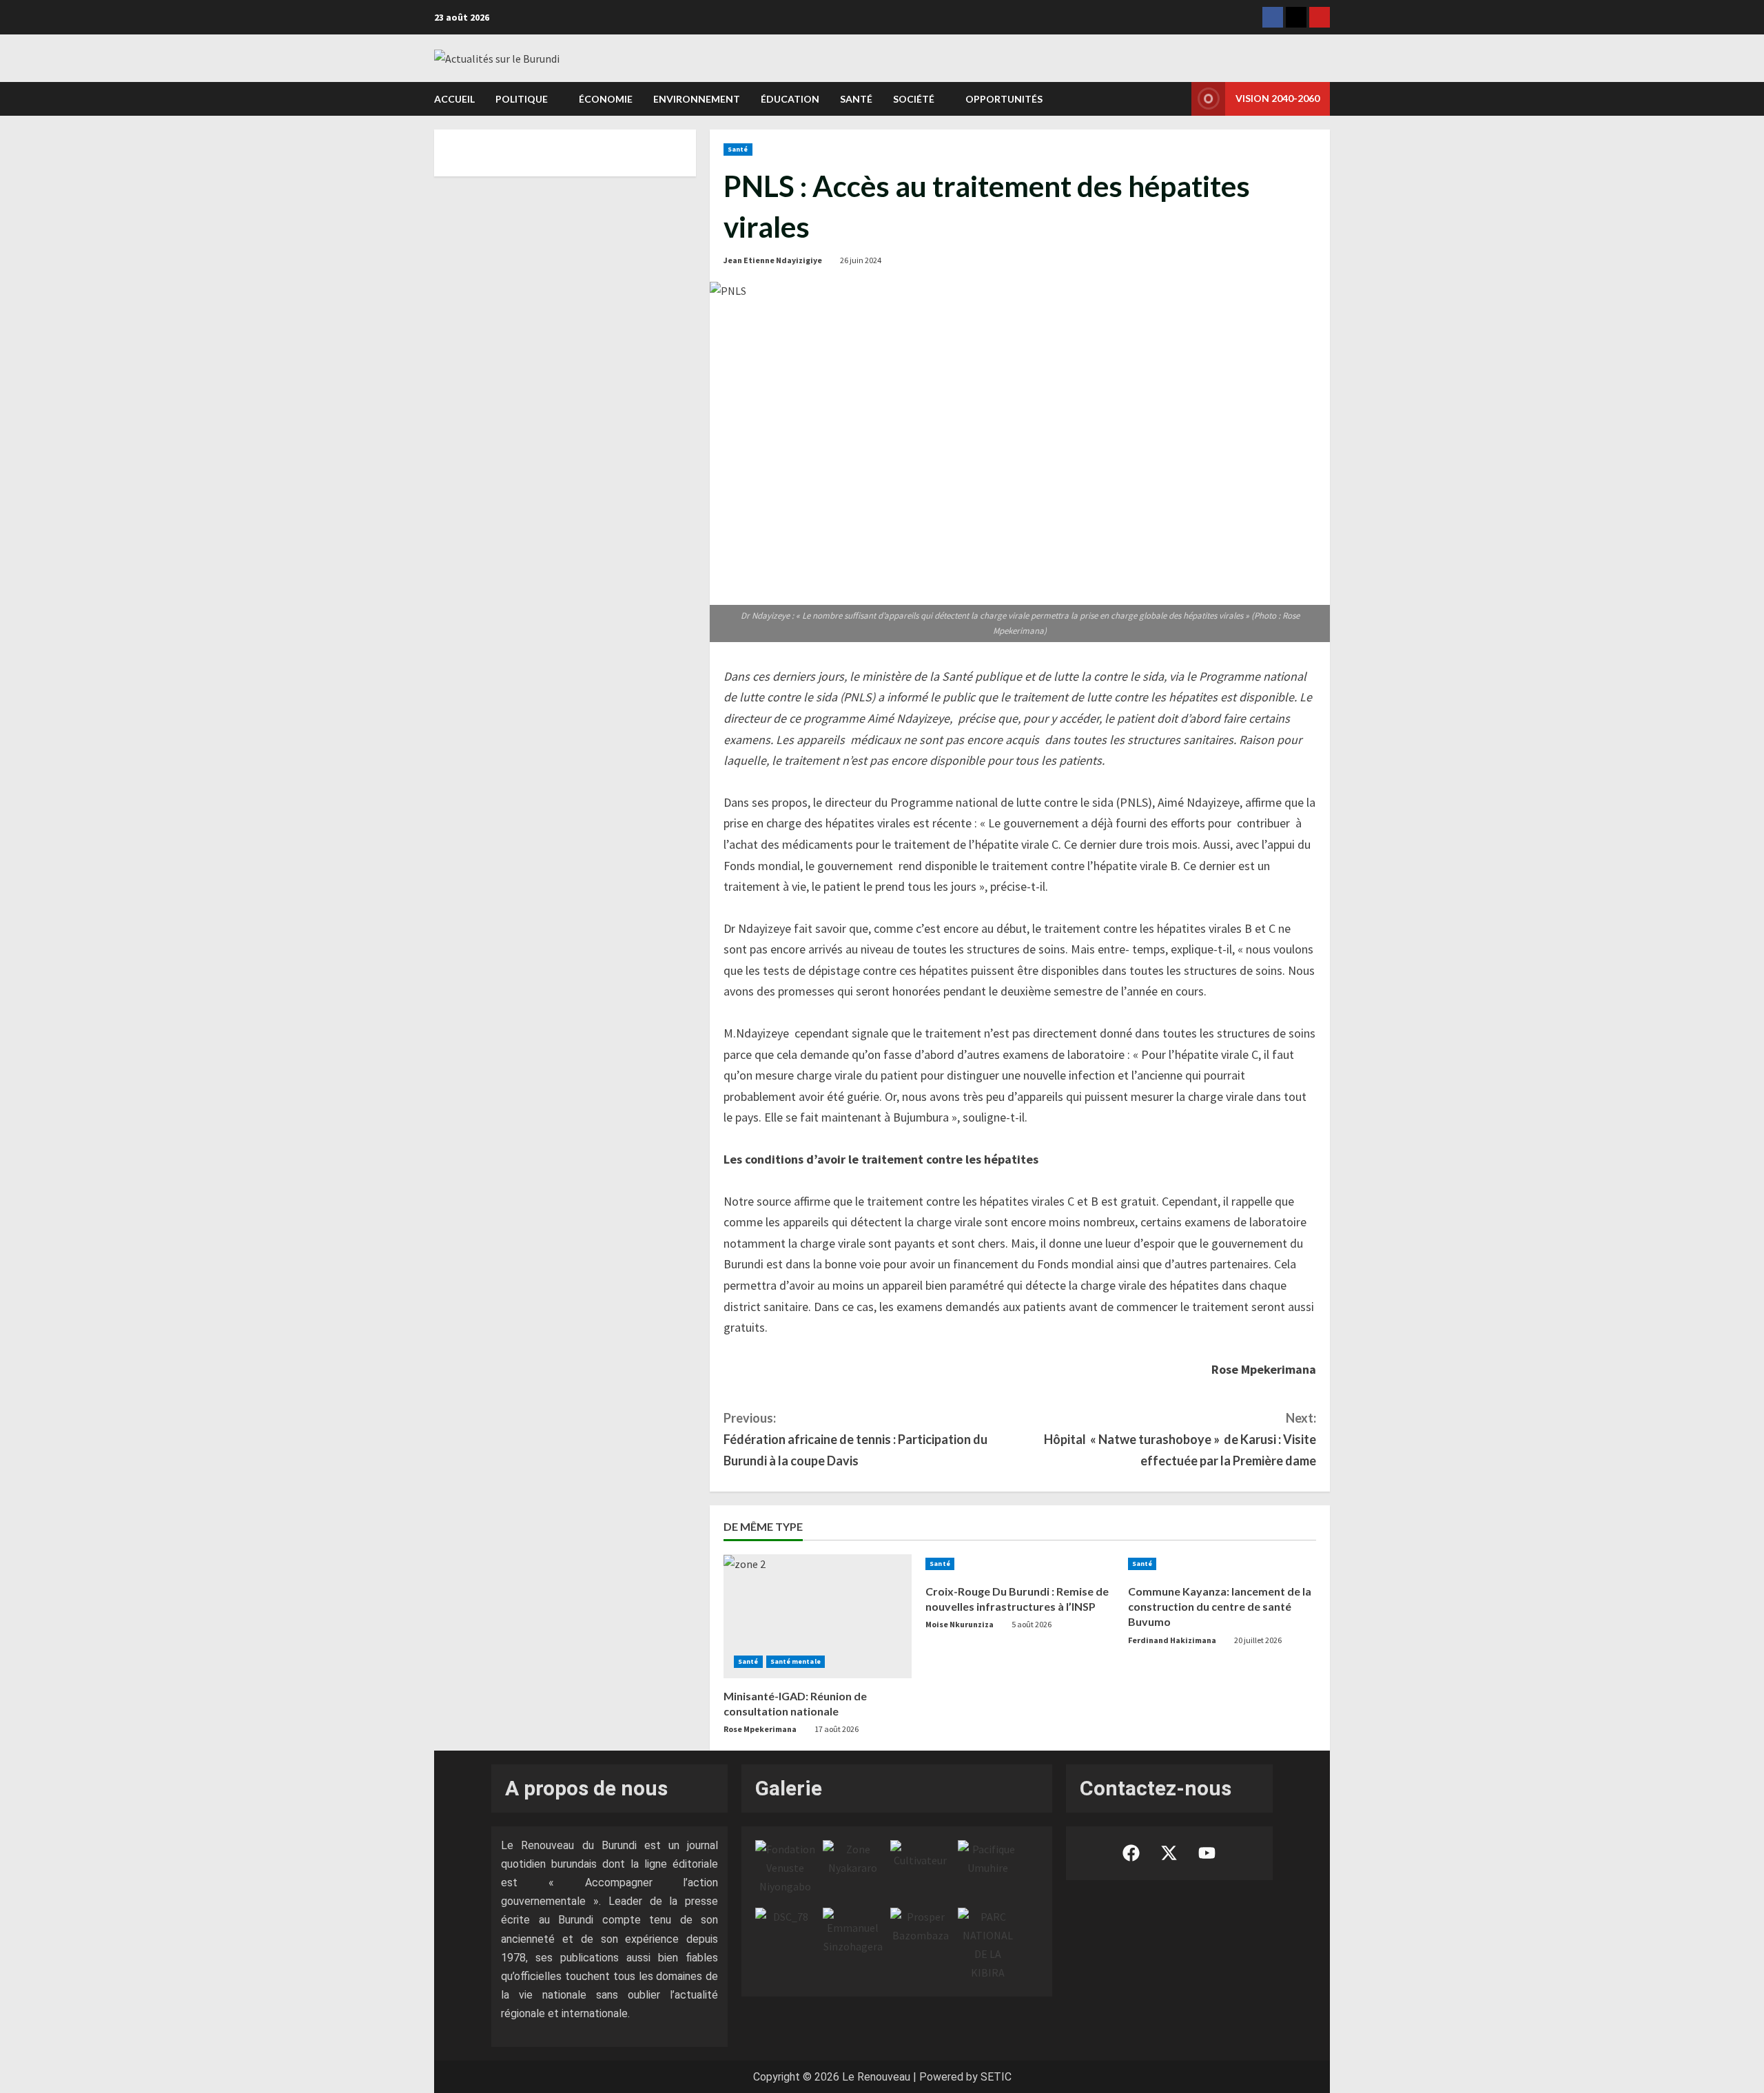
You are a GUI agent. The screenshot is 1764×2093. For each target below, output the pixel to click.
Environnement (697, 99)
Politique (522, 99)
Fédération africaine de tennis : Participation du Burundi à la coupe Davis (855, 1439)
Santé (856, 99)
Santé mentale (796, 1661)
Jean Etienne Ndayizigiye (773, 260)
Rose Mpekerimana (760, 1729)
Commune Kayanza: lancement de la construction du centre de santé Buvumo (1220, 1607)
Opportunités (1004, 99)
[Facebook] (1273, 17)
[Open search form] (1177, 99)
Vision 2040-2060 (1278, 98)
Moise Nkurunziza (960, 1624)
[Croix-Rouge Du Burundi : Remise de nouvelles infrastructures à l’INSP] (1019, 1564)
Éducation (790, 99)
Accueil (454, 99)
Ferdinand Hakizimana (1172, 1640)
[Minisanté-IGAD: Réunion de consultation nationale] (818, 1616)
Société (914, 99)
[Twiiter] (1296, 17)
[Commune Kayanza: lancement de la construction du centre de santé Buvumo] (1222, 1564)
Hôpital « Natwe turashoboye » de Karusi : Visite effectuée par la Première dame (1180, 1439)
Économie (606, 99)
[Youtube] (1320, 17)
